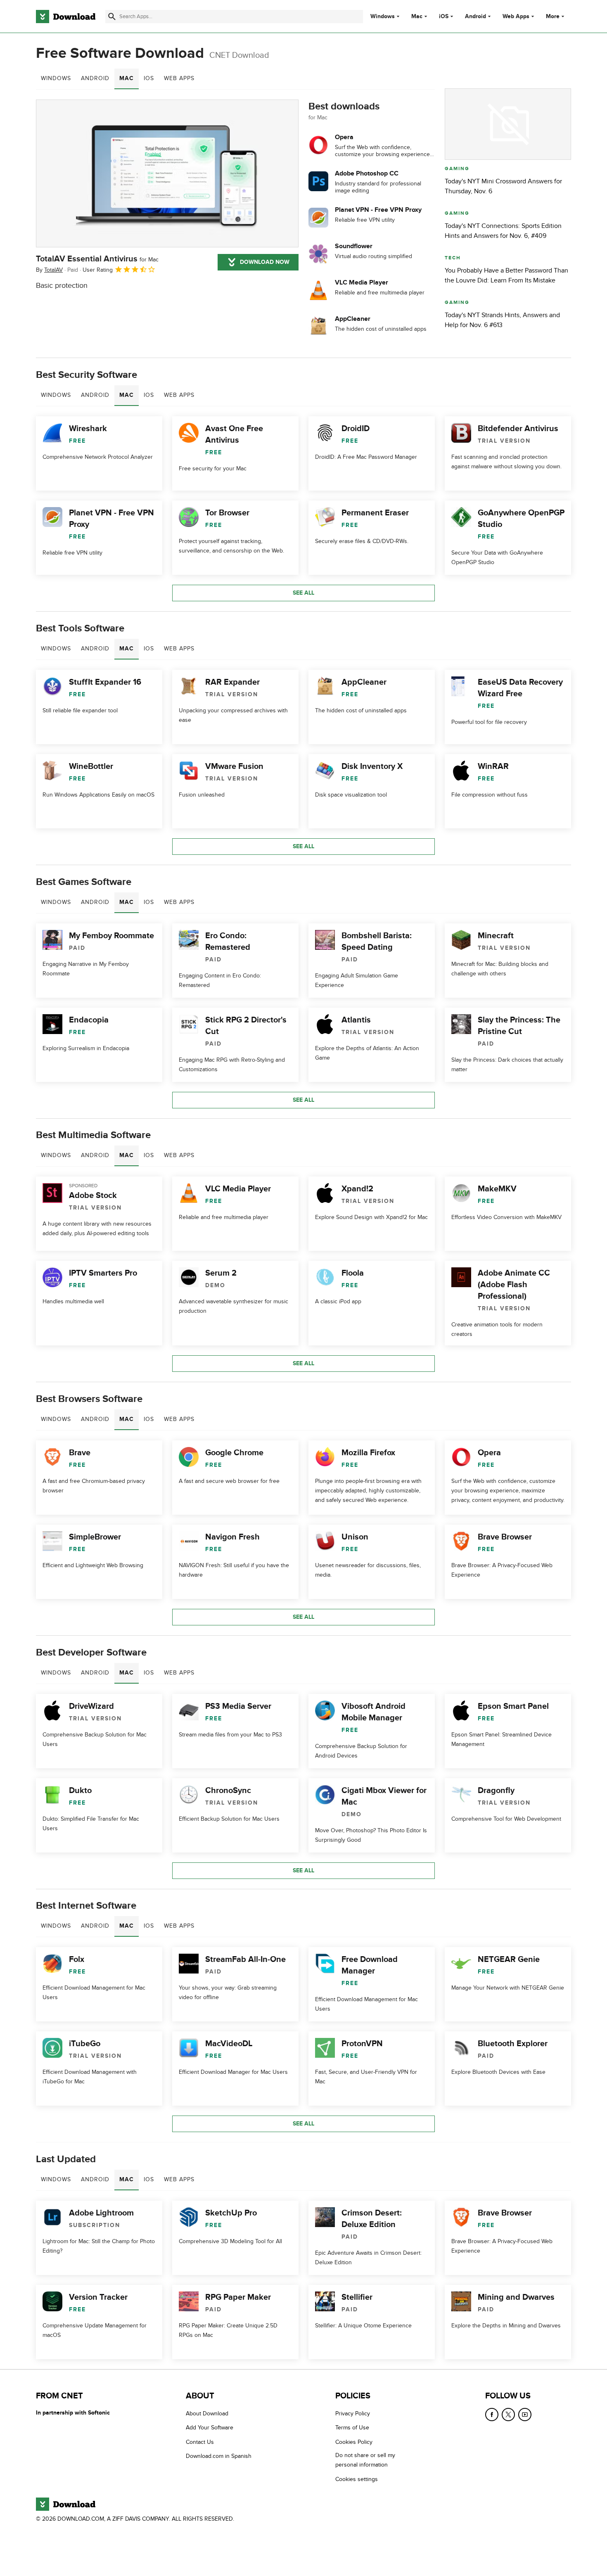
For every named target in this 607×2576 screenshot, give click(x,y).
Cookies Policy (354, 2442)
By (49, 270)
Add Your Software (210, 2428)
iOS (444, 17)
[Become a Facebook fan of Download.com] (492, 2415)
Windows (383, 17)
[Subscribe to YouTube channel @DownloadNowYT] (525, 2415)
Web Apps (516, 17)
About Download (207, 2414)
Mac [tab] (127, 78)
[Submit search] (112, 17)
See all (303, 593)
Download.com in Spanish (219, 2456)
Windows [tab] (56, 78)
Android (475, 17)
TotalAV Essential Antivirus (97, 259)
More (553, 16)
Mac (417, 17)
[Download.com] (66, 17)
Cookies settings (357, 2479)
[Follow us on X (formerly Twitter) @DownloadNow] (508, 2415)
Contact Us (200, 2442)
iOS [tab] (149, 78)
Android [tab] (95, 78)
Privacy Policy (353, 2414)
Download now (265, 262)
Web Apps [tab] (179, 78)
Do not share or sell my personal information (365, 2460)
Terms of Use (352, 2428)
